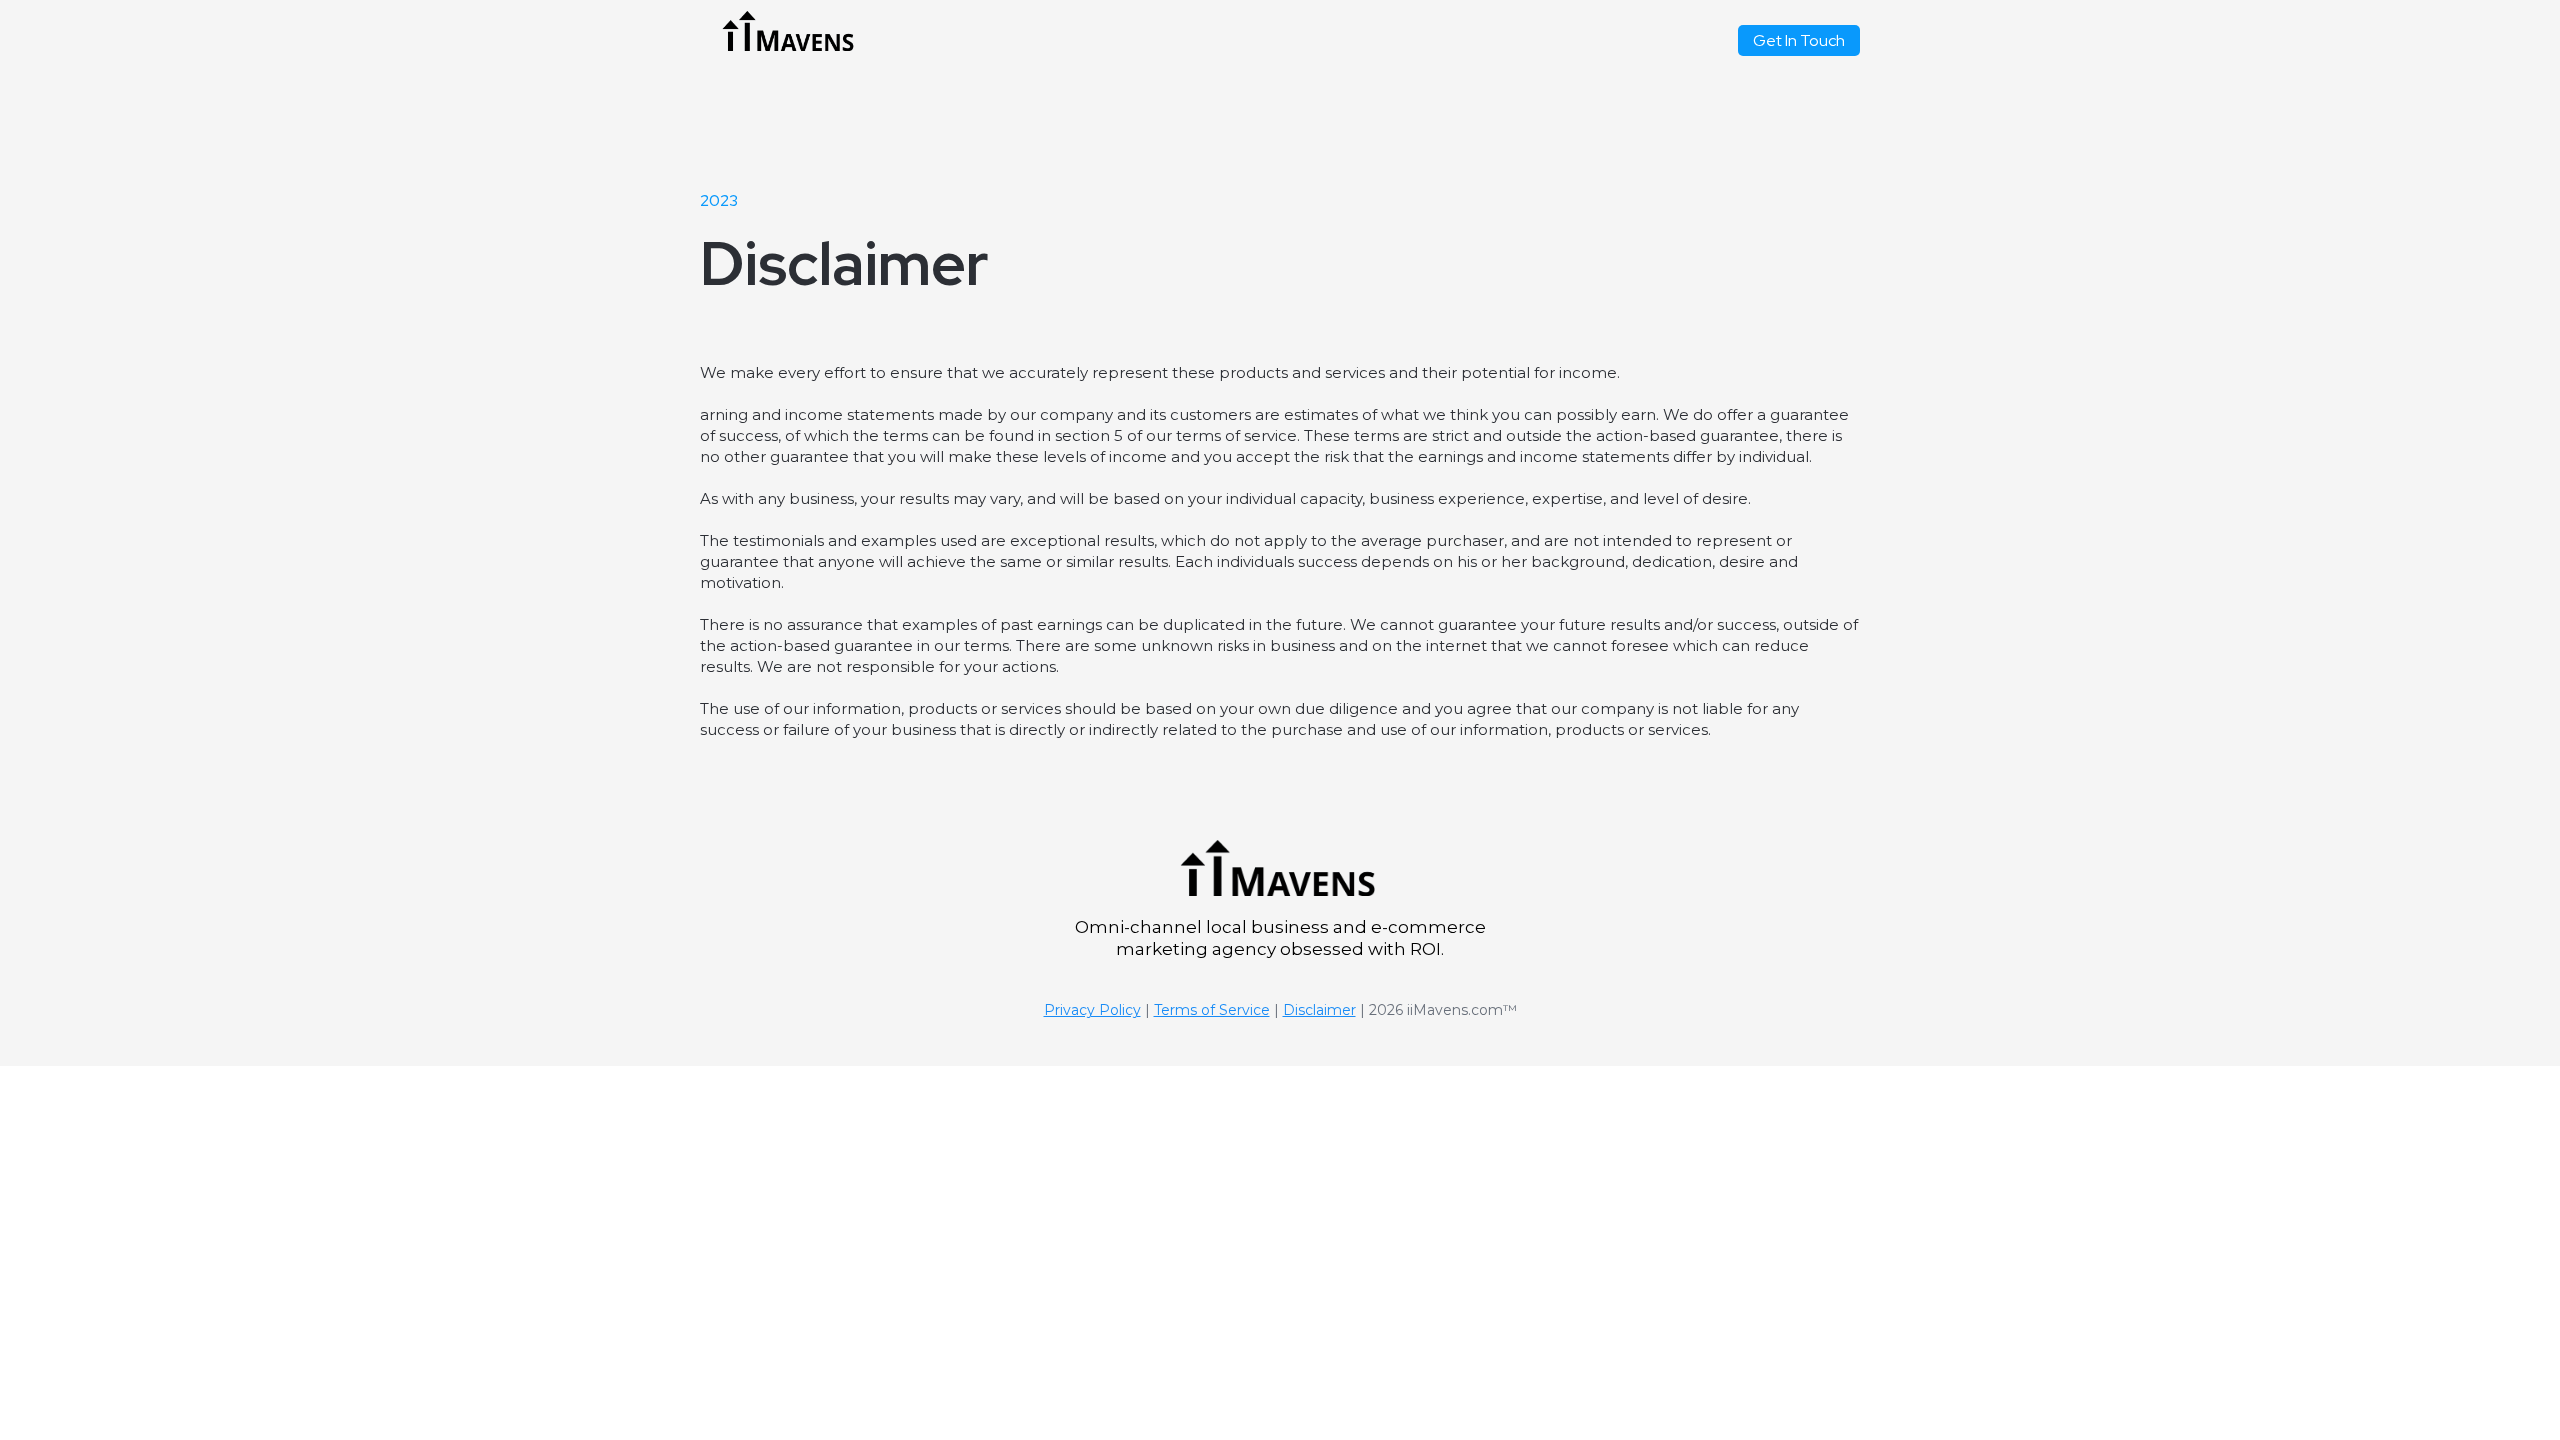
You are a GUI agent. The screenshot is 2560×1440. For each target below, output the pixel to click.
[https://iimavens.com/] (789, 31)
